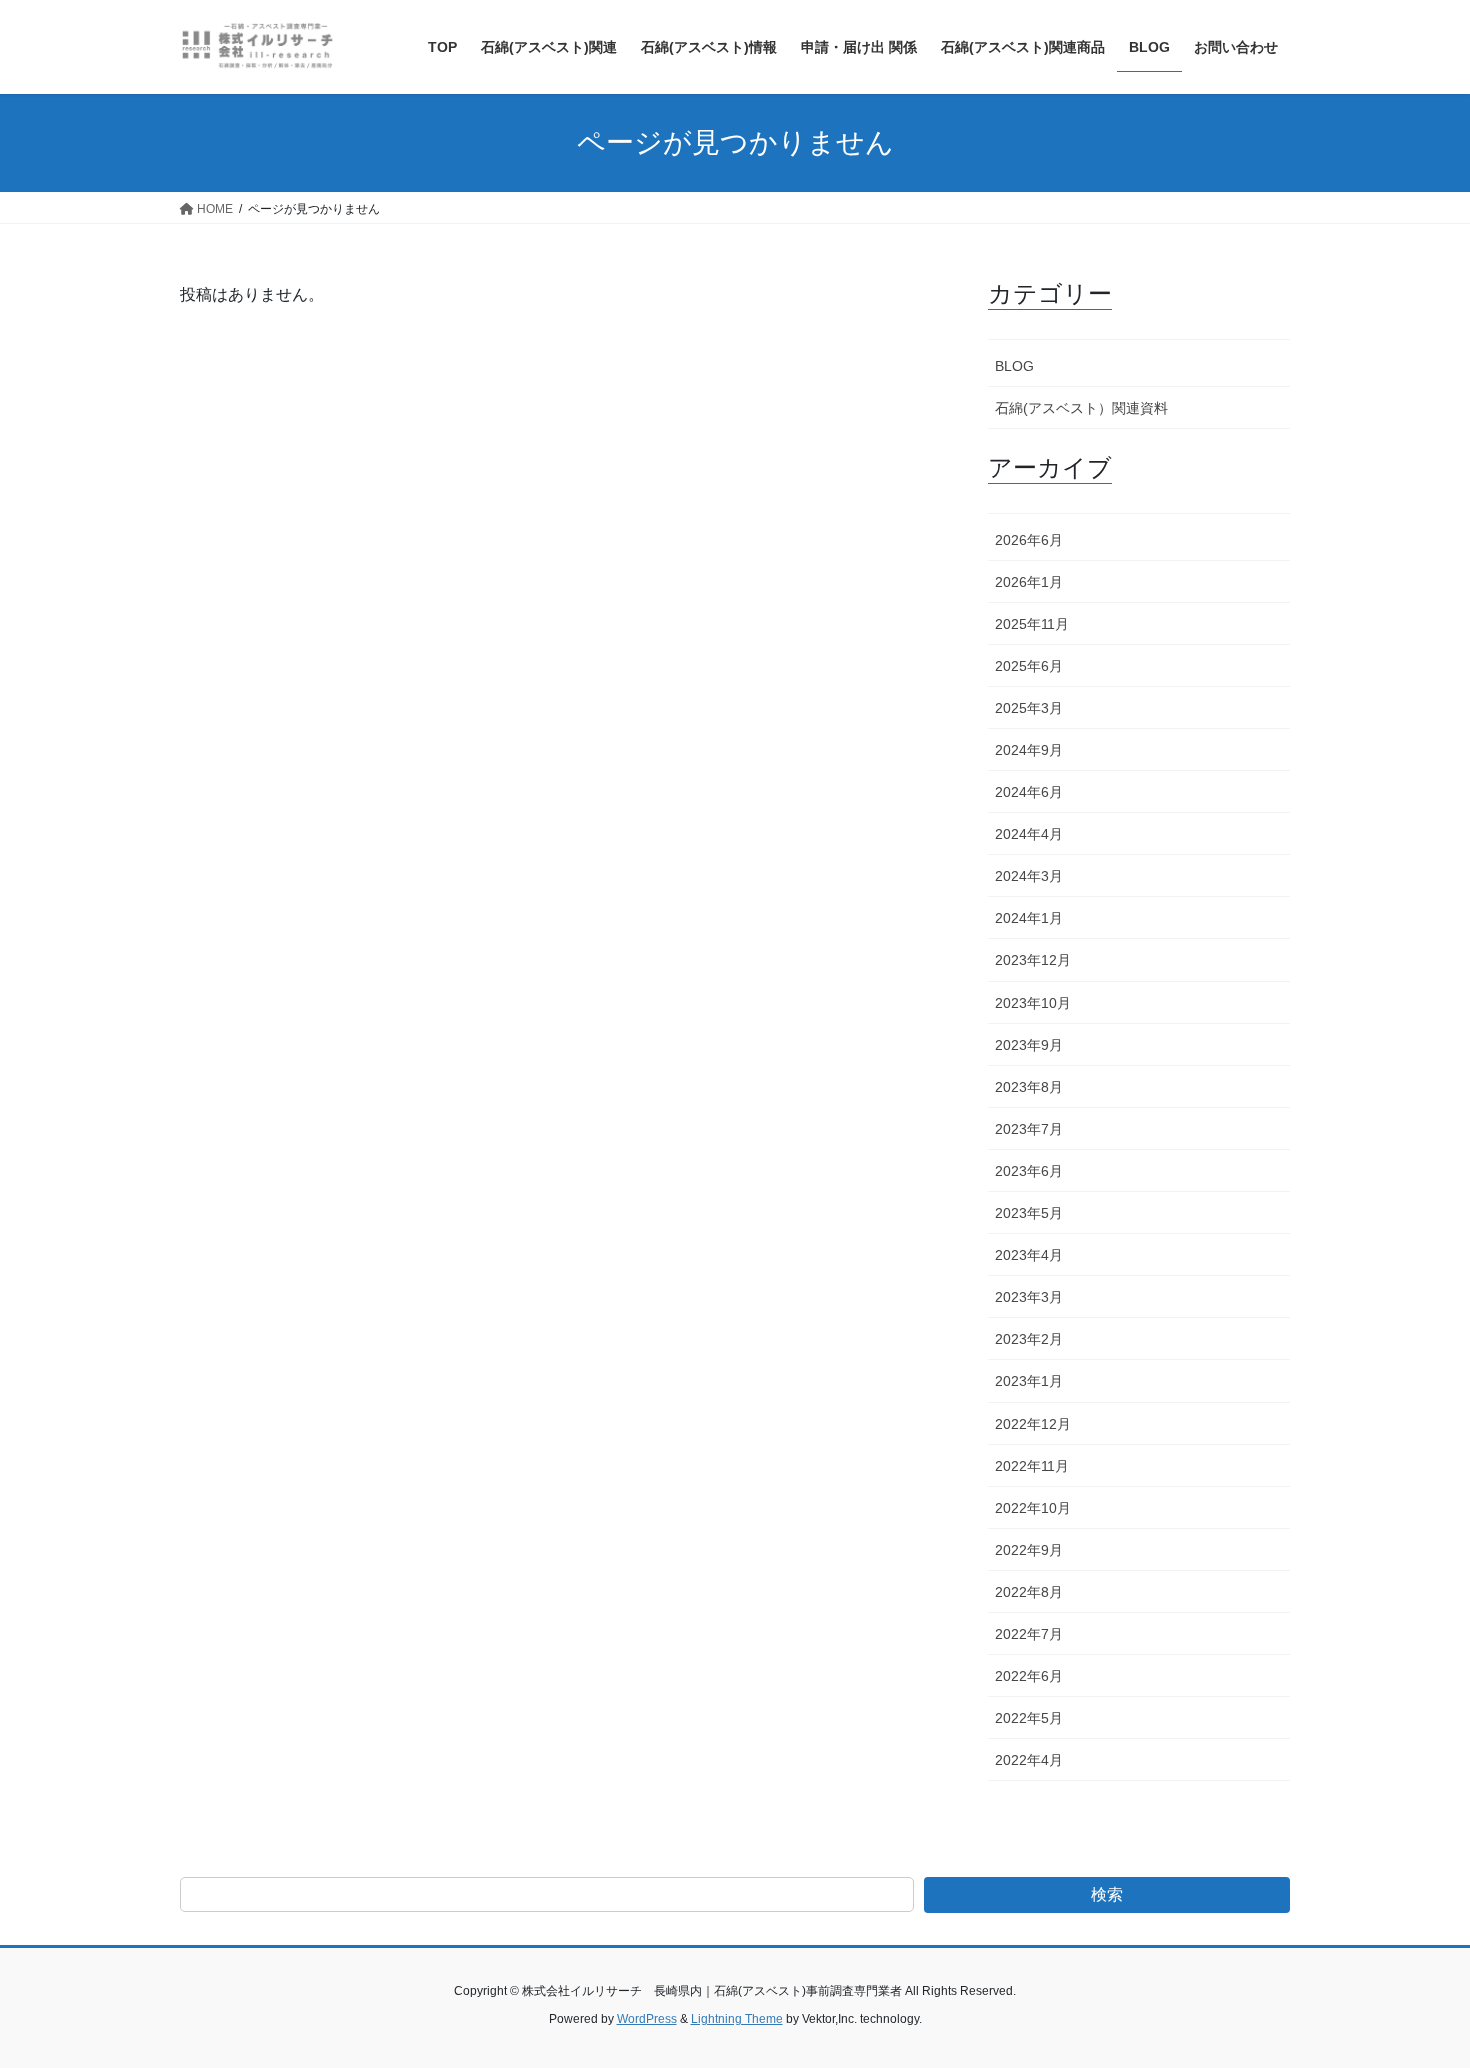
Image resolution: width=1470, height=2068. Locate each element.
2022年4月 (1029, 1760)
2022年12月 (1033, 1424)
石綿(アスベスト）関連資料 (1081, 408)
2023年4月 (1029, 1255)
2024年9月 (1029, 750)
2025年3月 (1029, 708)
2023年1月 (1029, 1381)
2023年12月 (1033, 960)
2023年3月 (1029, 1297)
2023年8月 (1029, 1087)
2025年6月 (1029, 666)
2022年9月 (1029, 1550)
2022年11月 (1032, 1466)
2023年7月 (1029, 1129)
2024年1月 (1029, 918)
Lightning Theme (737, 2019)
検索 (1107, 1894)
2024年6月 (1029, 792)
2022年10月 (1033, 1508)
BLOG (1014, 366)
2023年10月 (1033, 1003)
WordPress (647, 2019)
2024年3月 (1029, 876)
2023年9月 (1029, 1045)
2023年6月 (1029, 1171)
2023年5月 (1029, 1213)
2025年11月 (1032, 624)
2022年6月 (1029, 1676)
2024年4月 (1029, 834)
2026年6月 (1029, 540)
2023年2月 (1029, 1339)
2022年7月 (1029, 1634)
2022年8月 (1029, 1592)
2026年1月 (1029, 582)
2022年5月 (1029, 1718)
